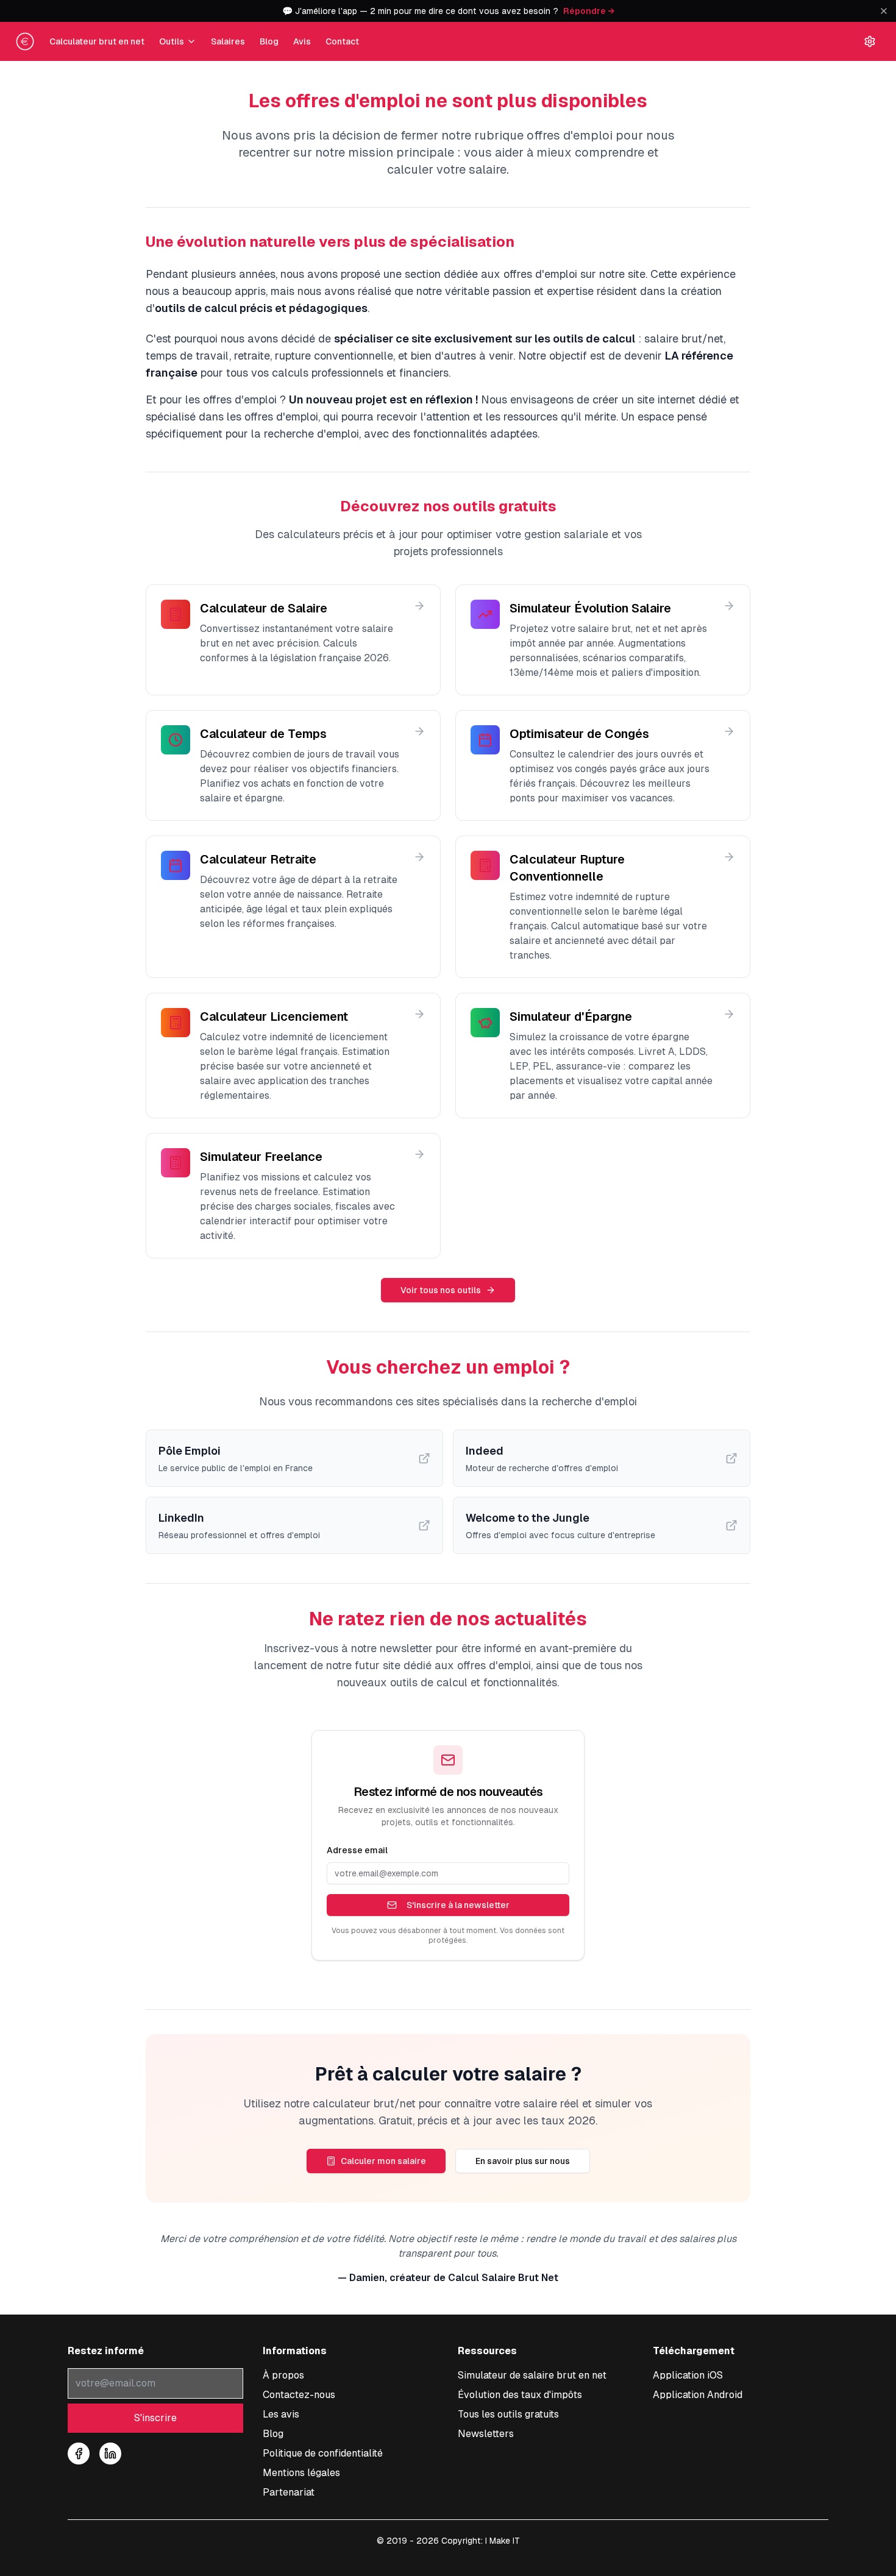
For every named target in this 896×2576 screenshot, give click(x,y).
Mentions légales (301, 2473)
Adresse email (357, 1850)
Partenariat (289, 2492)
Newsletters (486, 2434)
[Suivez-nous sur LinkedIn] (110, 2454)
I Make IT (503, 2541)
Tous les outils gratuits (508, 2414)
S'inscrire (155, 2418)
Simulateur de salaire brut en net (532, 2375)
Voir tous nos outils (441, 1290)
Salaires (228, 41)
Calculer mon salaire (383, 2161)
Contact (342, 41)
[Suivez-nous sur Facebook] (79, 2454)
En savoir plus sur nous (523, 2161)
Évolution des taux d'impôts (520, 2395)
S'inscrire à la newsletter (458, 1905)
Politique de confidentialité (323, 2453)
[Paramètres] (870, 41)
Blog (269, 41)
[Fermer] (884, 11)
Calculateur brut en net (97, 41)
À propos (283, 2375)
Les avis (281, 2414)
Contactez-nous (299, 2395)
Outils (172, 41)
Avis (302, 41)
